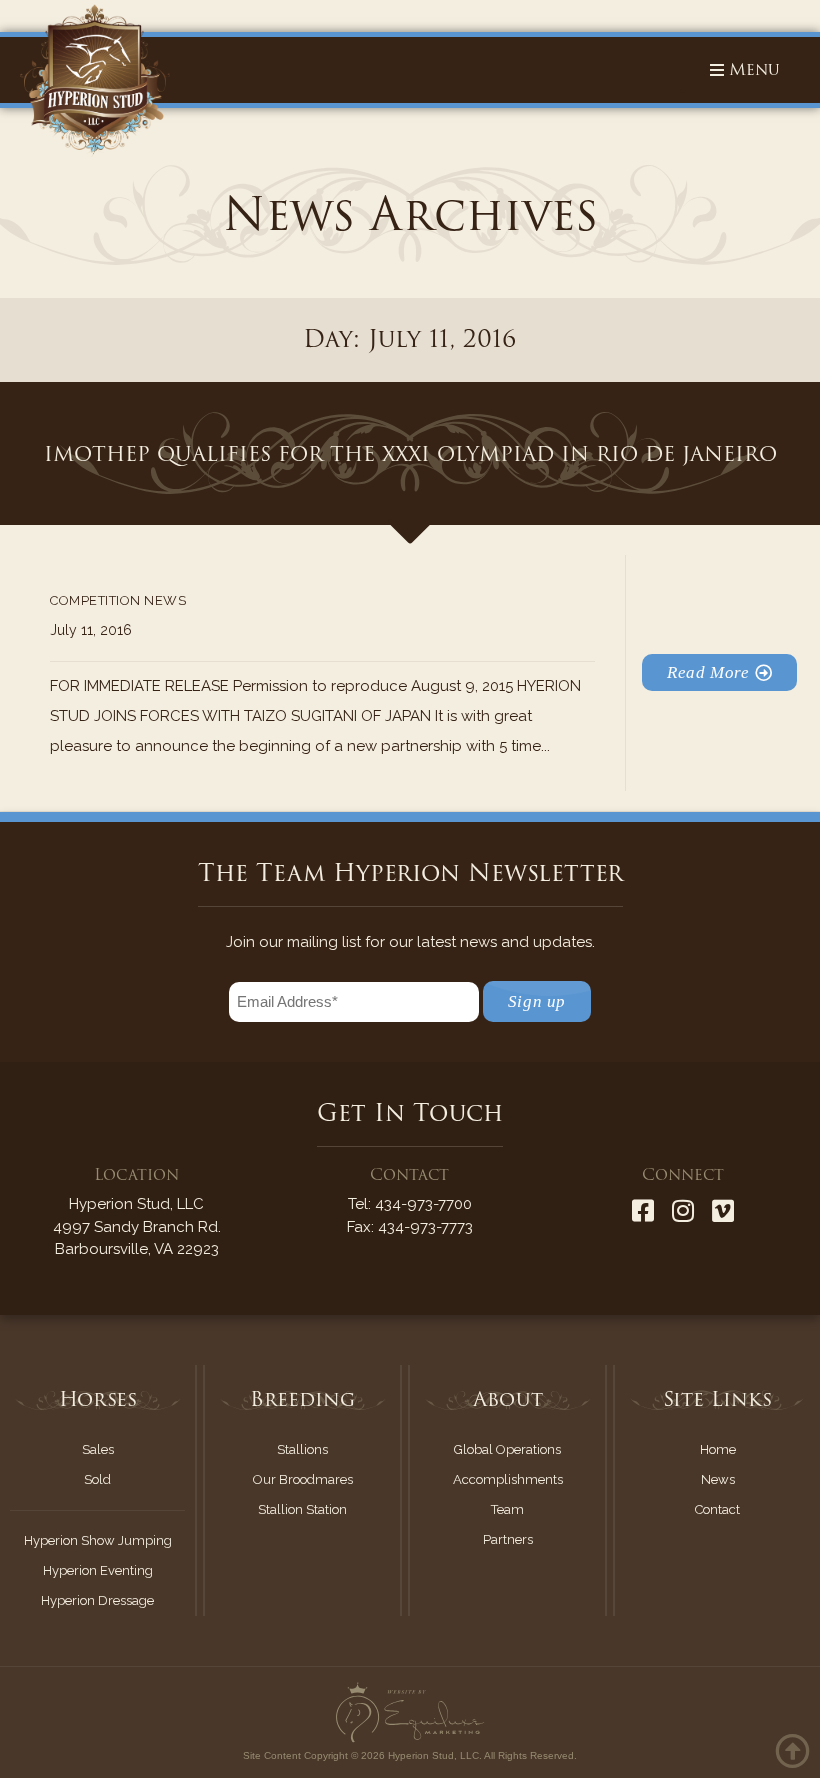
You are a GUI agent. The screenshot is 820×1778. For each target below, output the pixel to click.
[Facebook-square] (643, 1210)
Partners (508, 1539)
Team (507, 1509)
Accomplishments (508, 1479)
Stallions (302, 1449)
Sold (97, 1479)
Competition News (118, 600)
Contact (717, 1509)
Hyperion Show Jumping (98, 1540)
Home (718, 1449)
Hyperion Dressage (97, 1600)
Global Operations (507, 1449)
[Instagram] (683, 1210)
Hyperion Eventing (98, 1570)
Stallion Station (302, 1509)
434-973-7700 (423, 1204)
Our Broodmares (303, 1479)
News (718, 1479)
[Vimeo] (723, 1210)
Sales (98, 1449)
